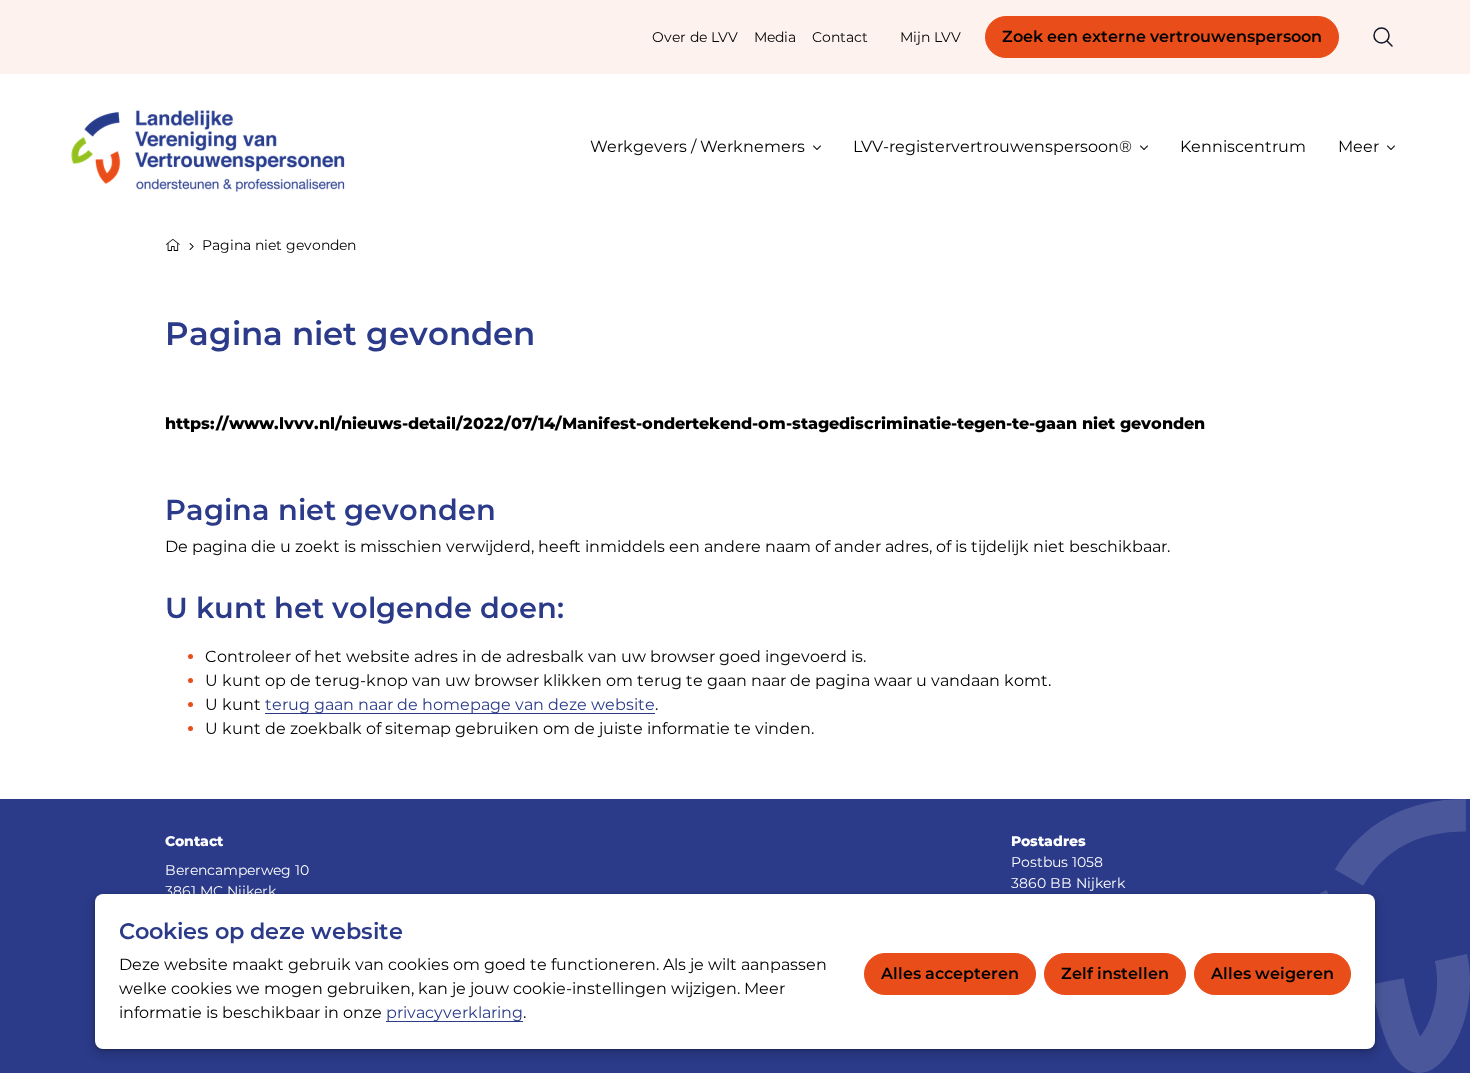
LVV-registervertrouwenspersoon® (992, 146)
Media (775, 37)
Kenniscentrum (1243, 146)
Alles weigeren (1272, 973)
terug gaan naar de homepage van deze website (460, 704)
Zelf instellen (1115, 973)
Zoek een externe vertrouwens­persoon (1162, 36)
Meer (1358, 146)
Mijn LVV (930, 37)
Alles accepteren (950, 973)
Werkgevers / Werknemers (697, 146)
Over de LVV (695, 37)
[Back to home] (217, 146)
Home (173, 243)
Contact (840, 37)
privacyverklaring (454, 1012)
